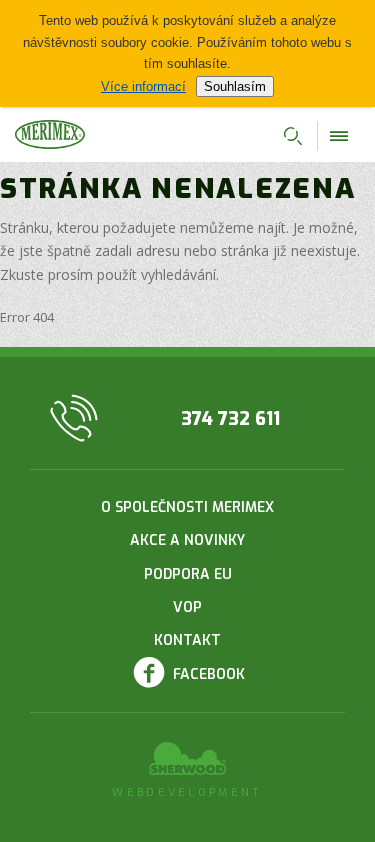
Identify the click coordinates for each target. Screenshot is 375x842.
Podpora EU (188, 574)
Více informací (143, 86)
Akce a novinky (187, 540)
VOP (187, 607)
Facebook (209, 674)
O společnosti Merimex (187, 507)
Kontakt (187, 640)
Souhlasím (235, 86)
